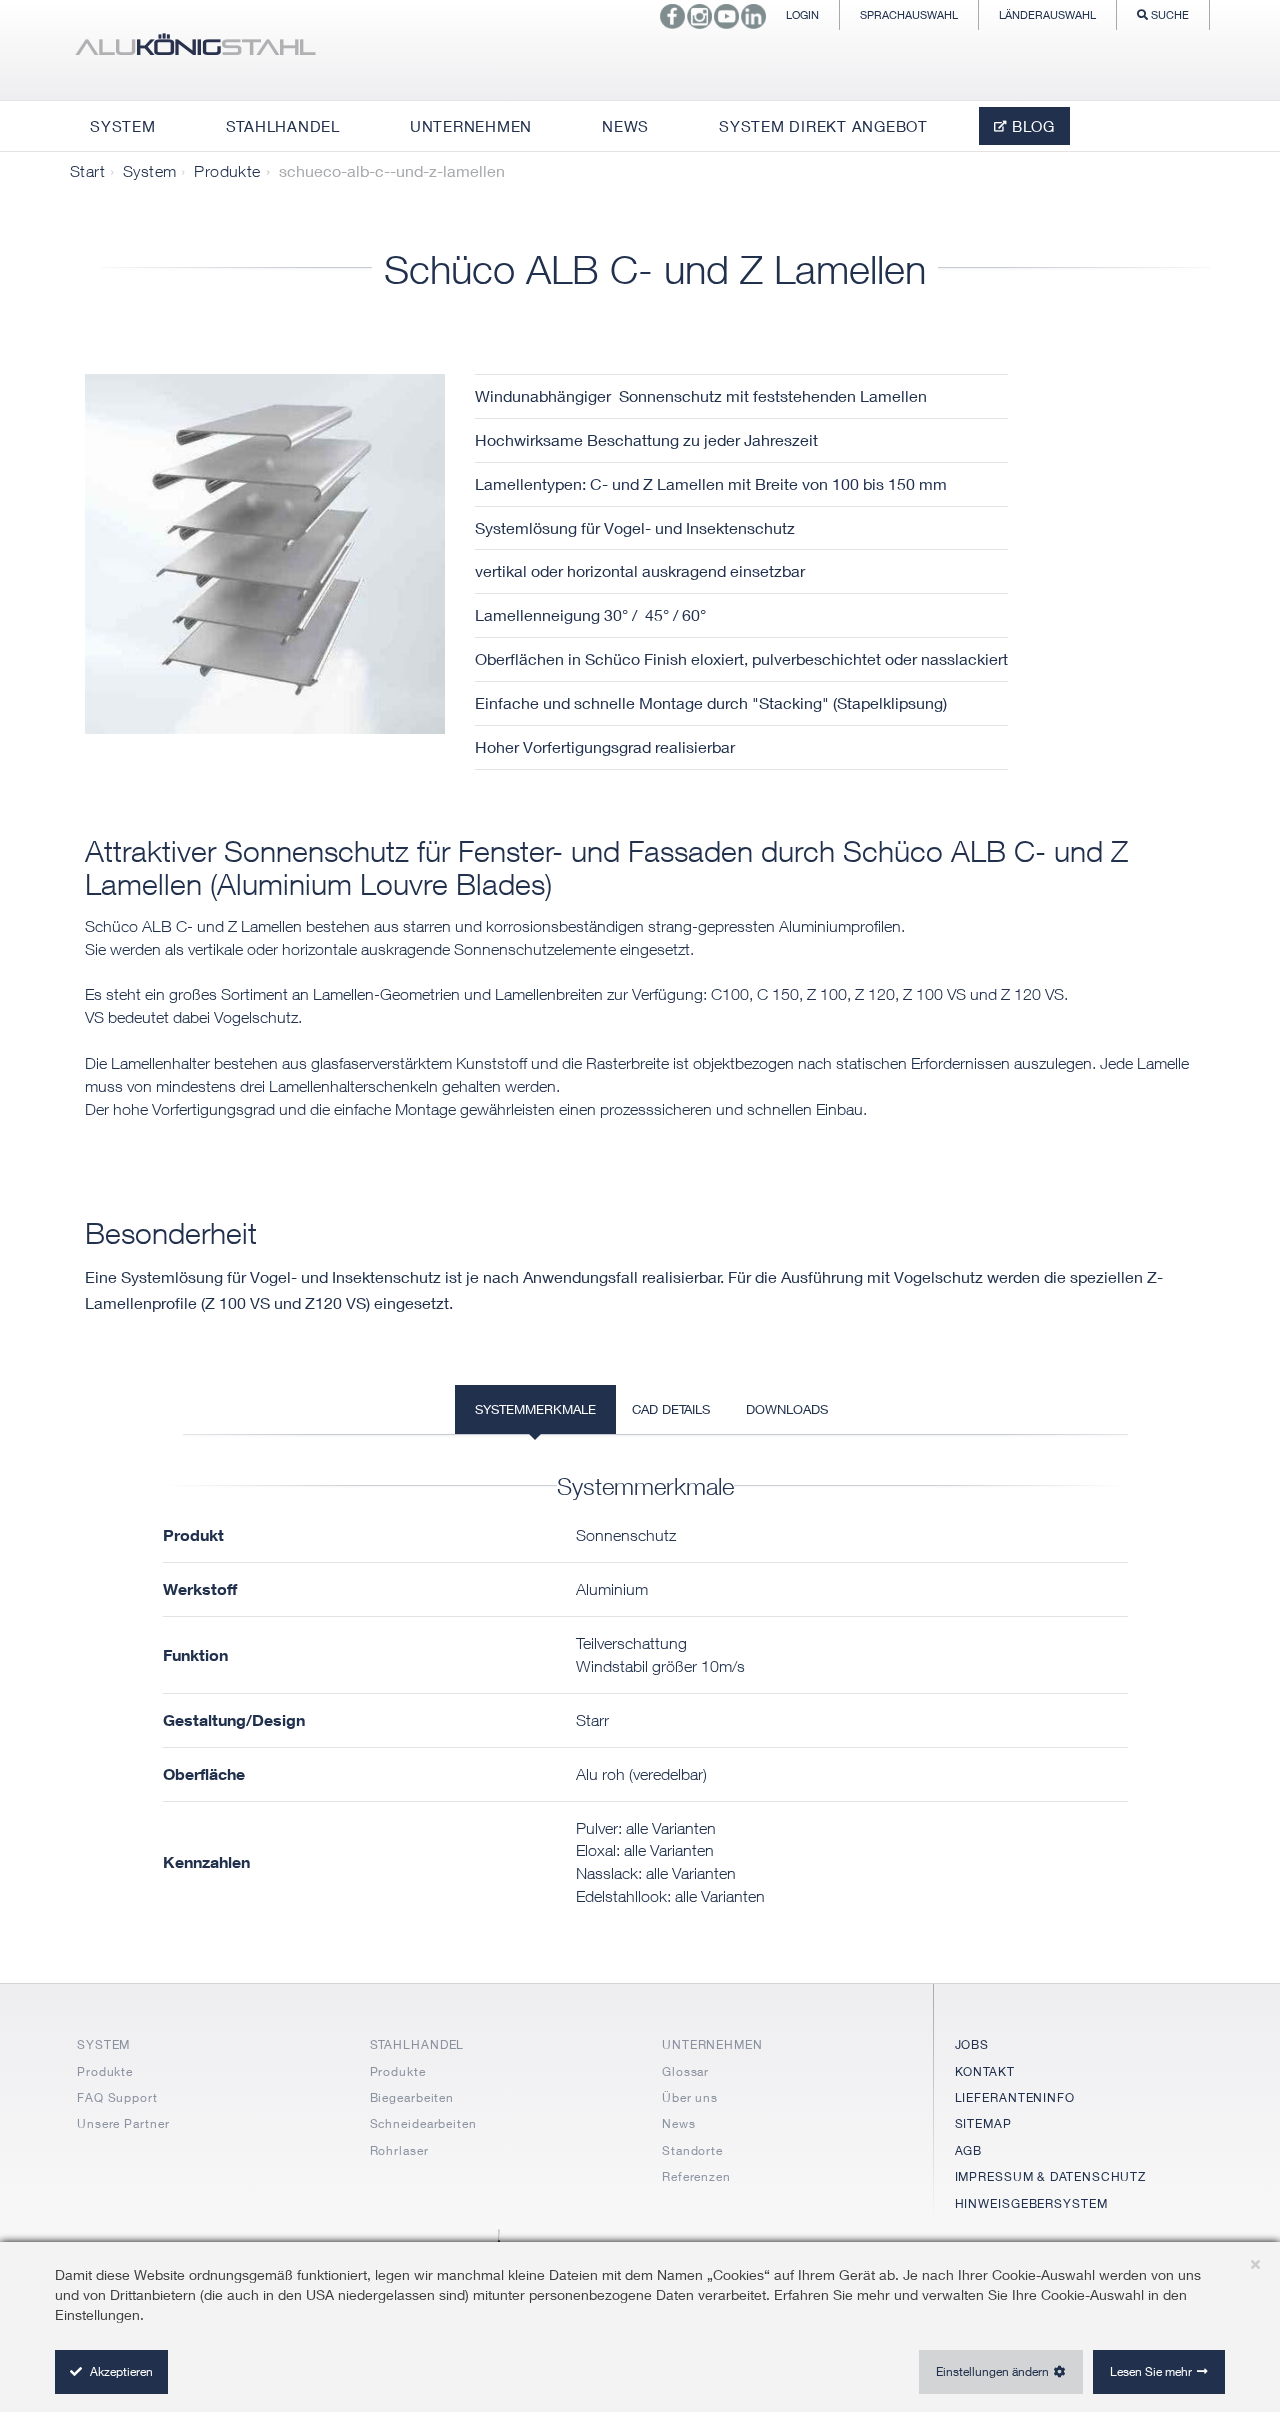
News (679, 2123)
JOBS (972, 2044)
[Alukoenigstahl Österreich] (195, 50)
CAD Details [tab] (671, 1409)
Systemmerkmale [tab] (535, 1409)
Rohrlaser (399, 2150)
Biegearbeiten (412, 2097)
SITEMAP (983, 2123)
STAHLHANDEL (417, 2044)
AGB (969, 2150)
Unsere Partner (123, 2123)
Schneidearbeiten (423, 2123)
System (149, 171)
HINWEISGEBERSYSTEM (1031, 2203)
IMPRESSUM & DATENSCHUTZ (1051, 2176)
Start (87, 171)
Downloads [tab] (787, 1409)
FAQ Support (117, 2097)
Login (802, 14)
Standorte (692, 2150)
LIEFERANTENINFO (1015, 2097)
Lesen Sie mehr (1151, 2371)
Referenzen (696, 2176)
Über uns (690, 2097)
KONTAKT (985, 2071)
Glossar (685, 2071)
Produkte (227, 171)
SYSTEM (103, 2044)
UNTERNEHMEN (712, 2044)
